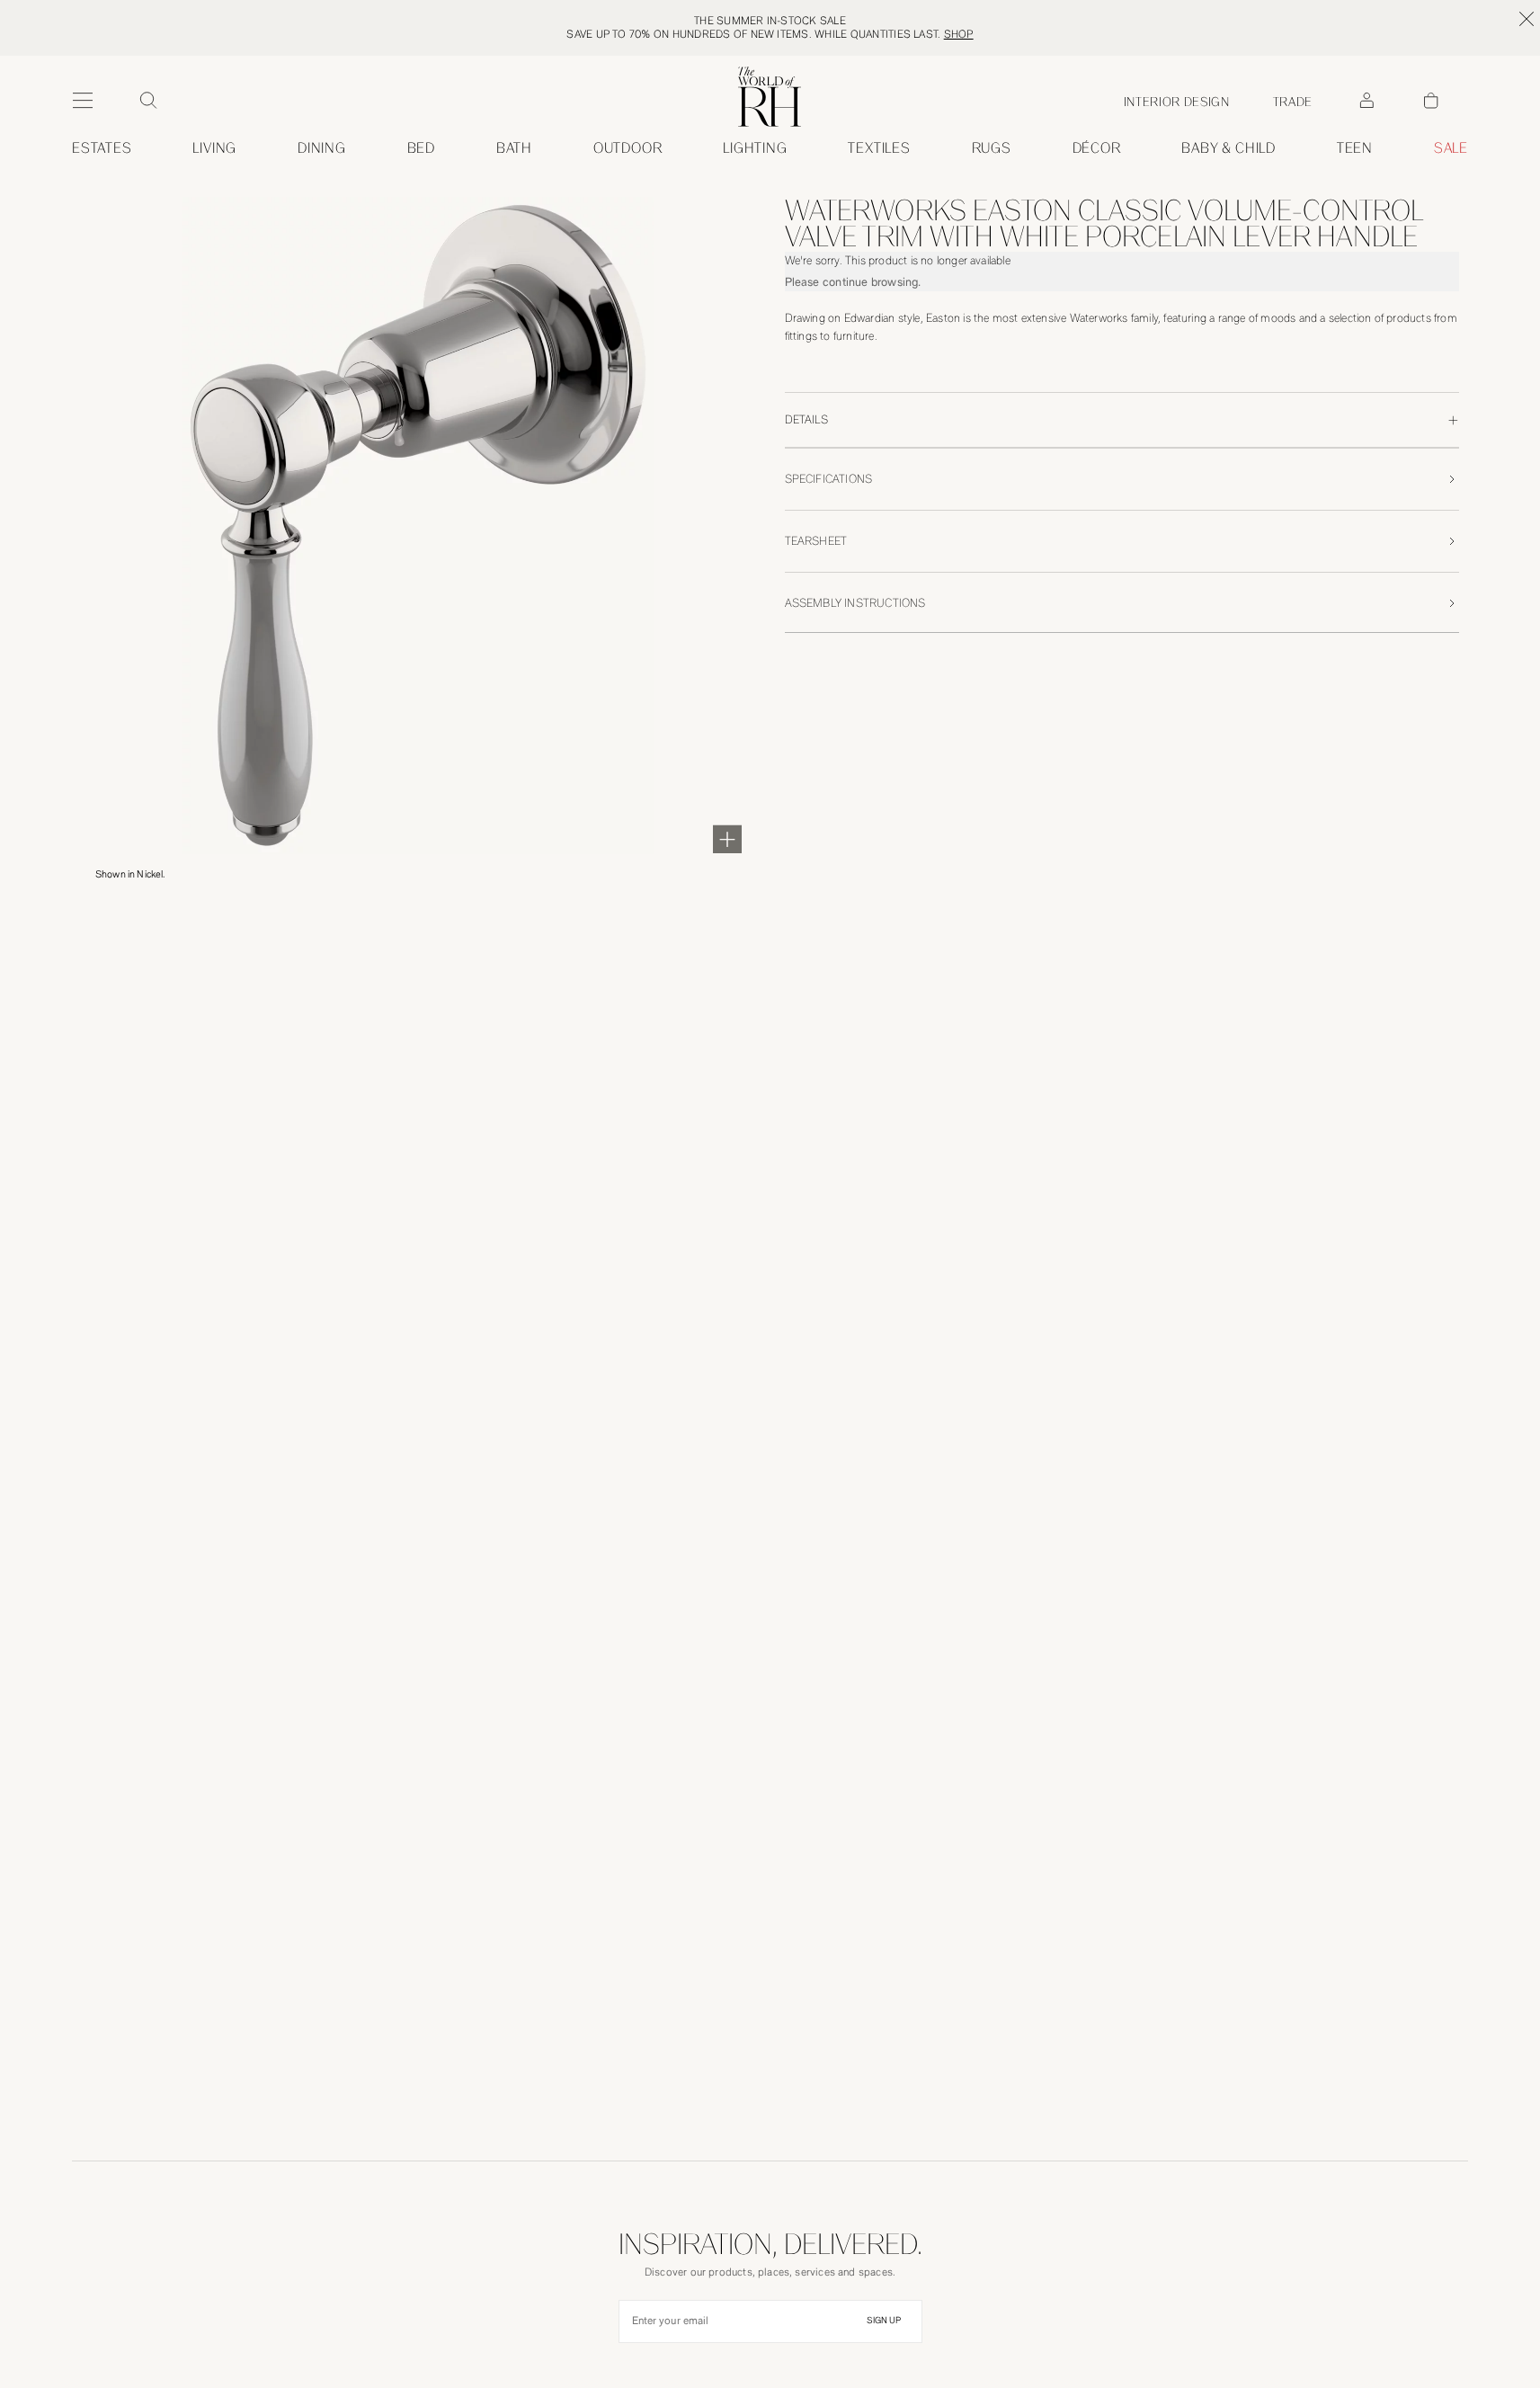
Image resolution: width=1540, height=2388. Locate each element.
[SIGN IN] (1366, 101)
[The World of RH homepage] (770, 97)
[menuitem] (102, 148)
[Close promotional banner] (1527, 19)
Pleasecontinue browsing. (853, 282)
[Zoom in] (727, 839)
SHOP (959, 34)
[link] (1228, 148)
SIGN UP (884, 2321)
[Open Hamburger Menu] (83, 101)
